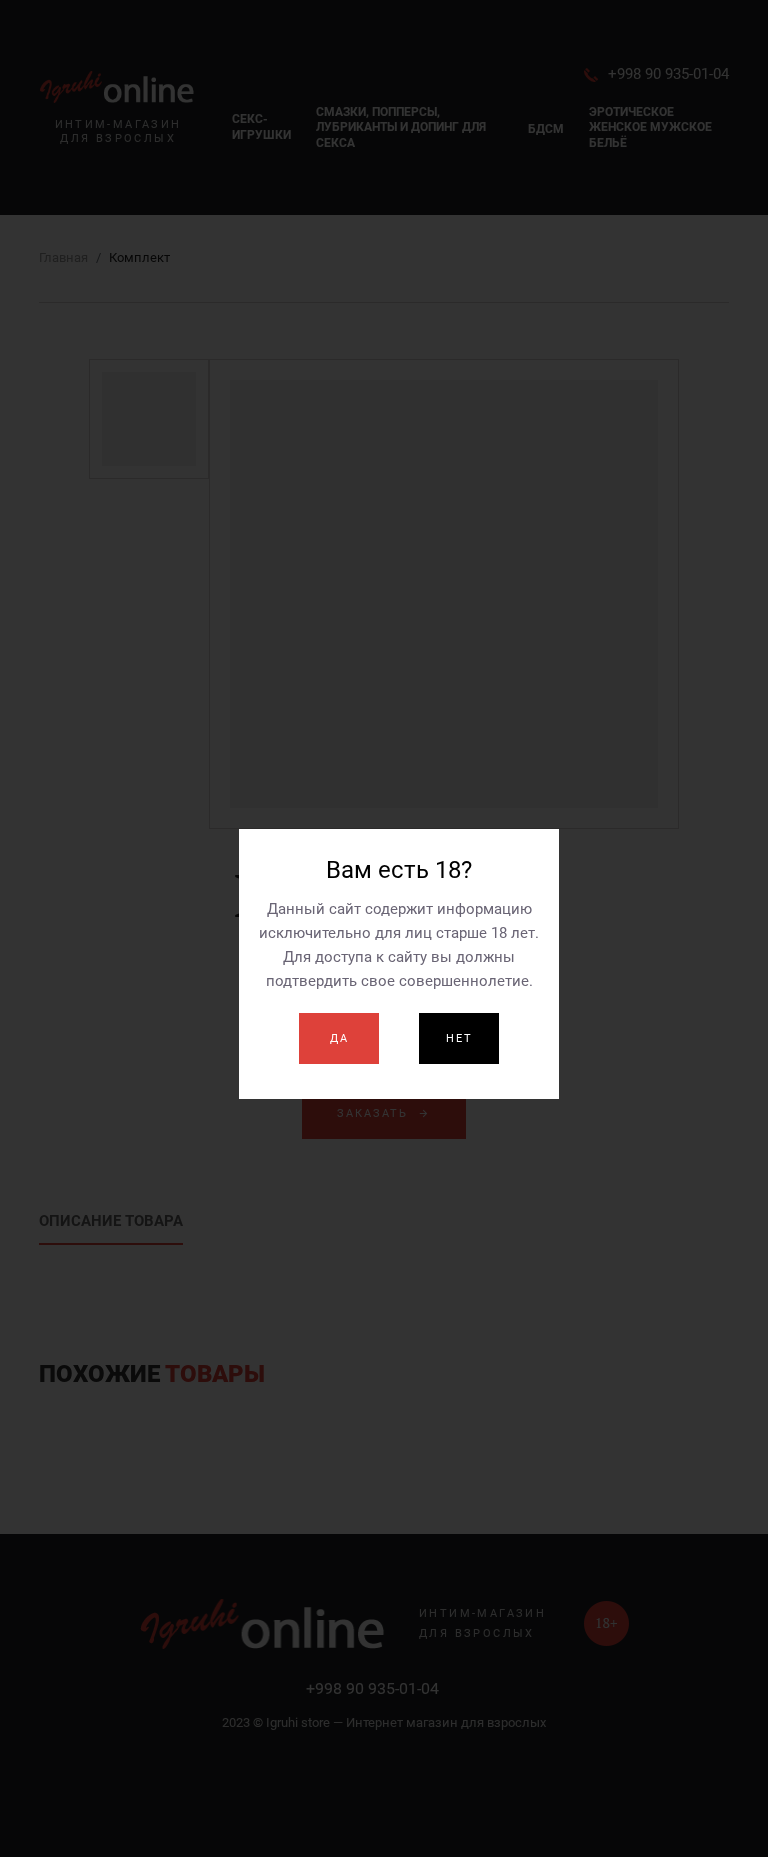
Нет (459, 1038)
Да (339, 1038)
